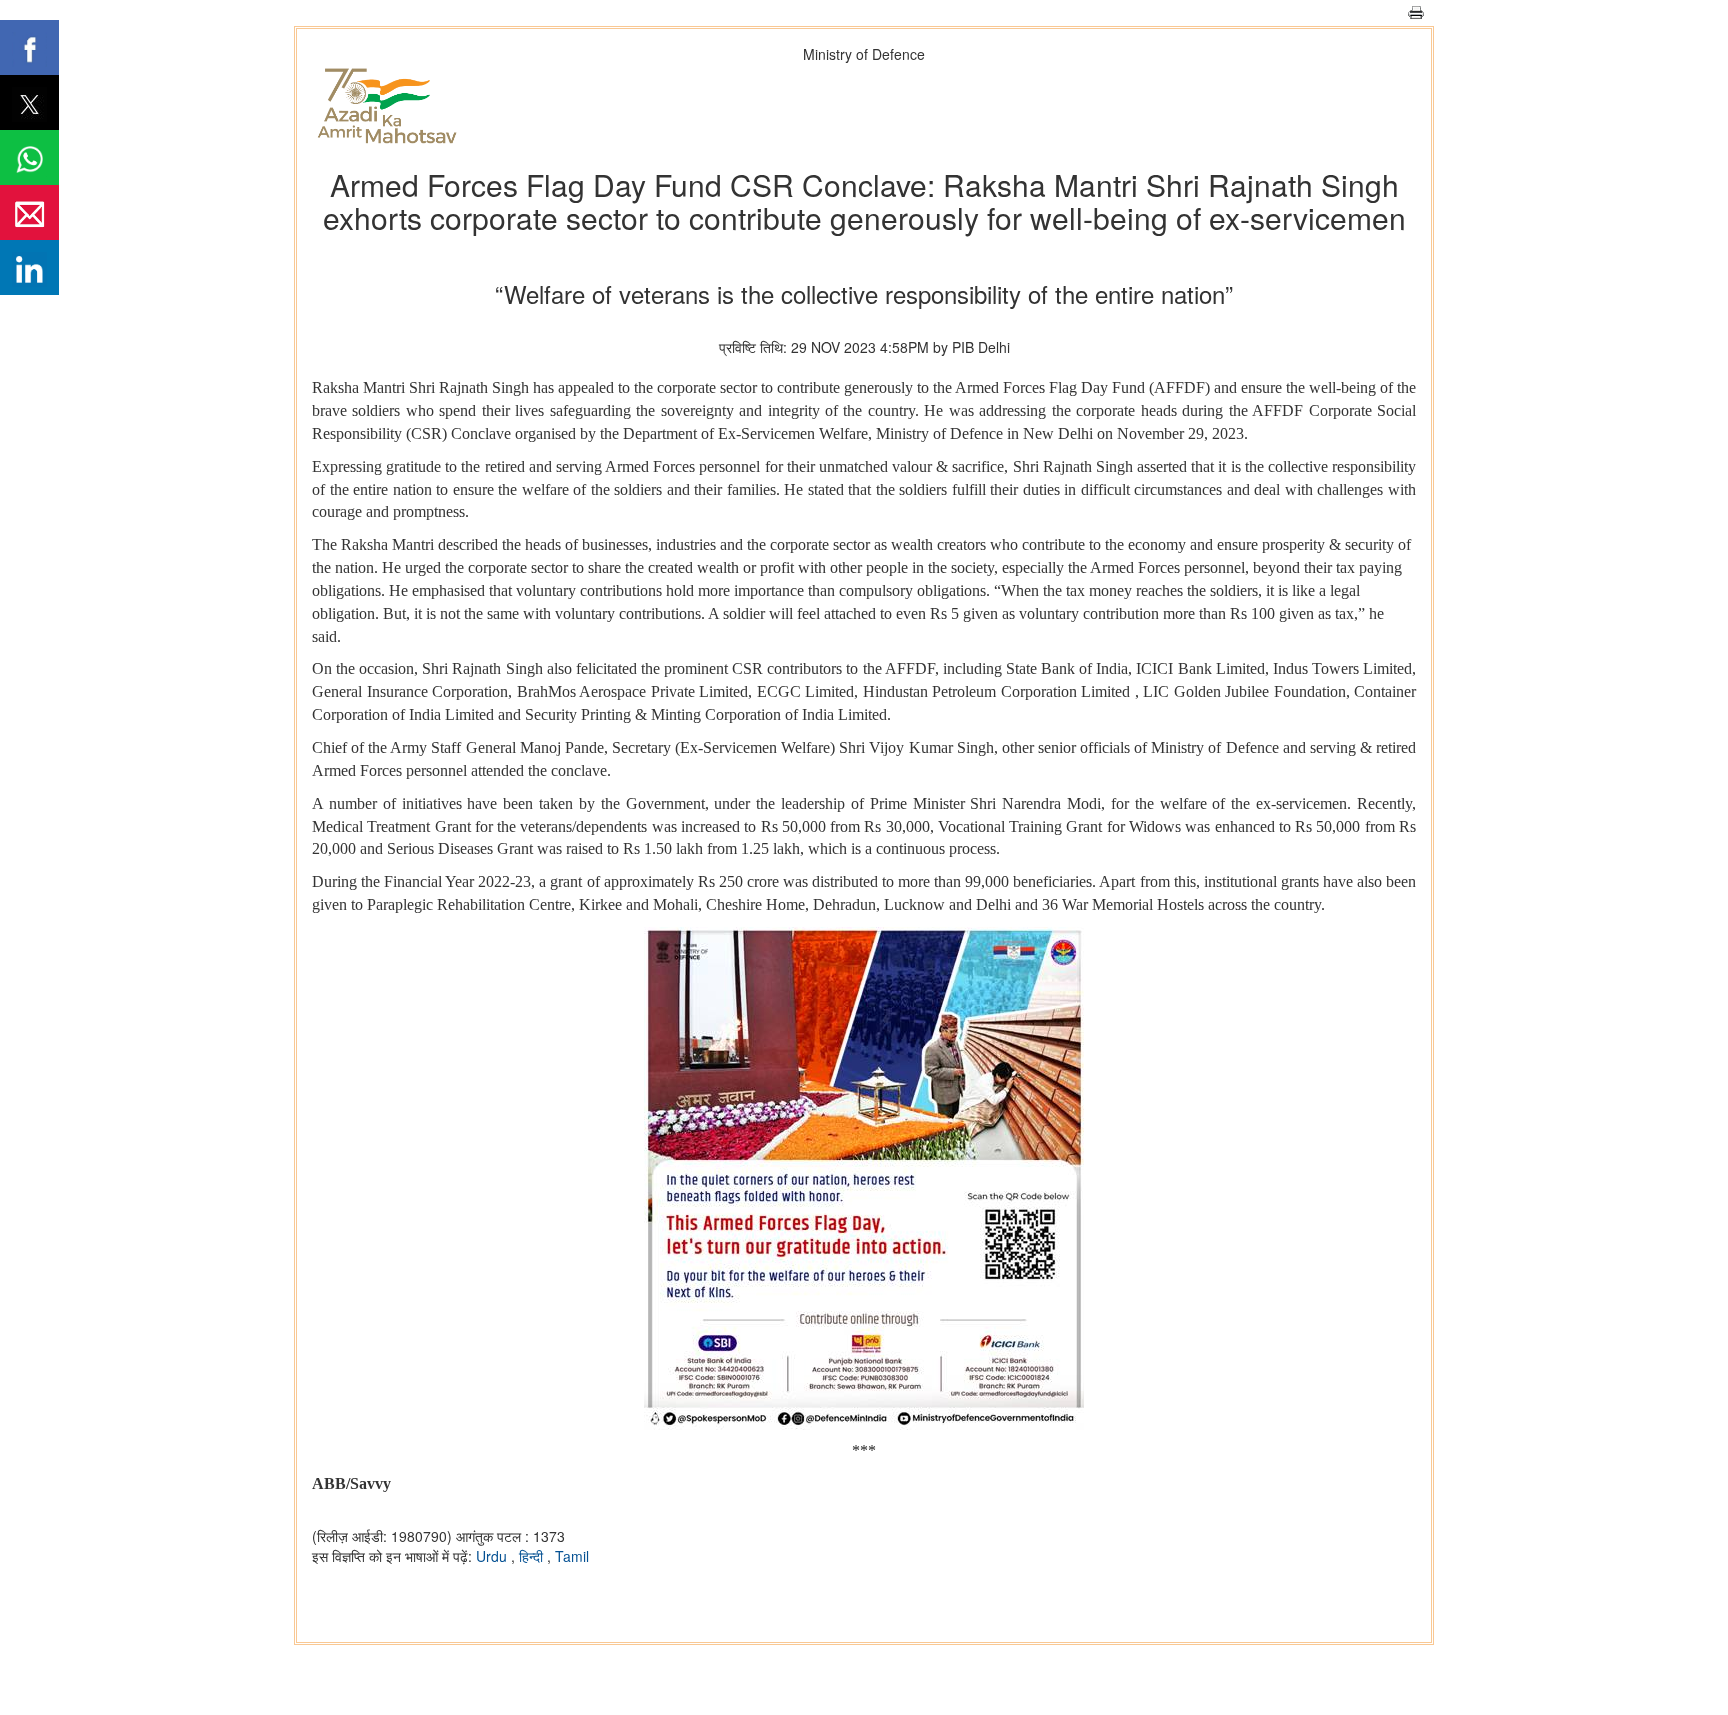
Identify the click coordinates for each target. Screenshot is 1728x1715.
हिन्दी (533, 1556)
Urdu (493, 1556)
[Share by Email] (29, 212)
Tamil (572, 1556)
